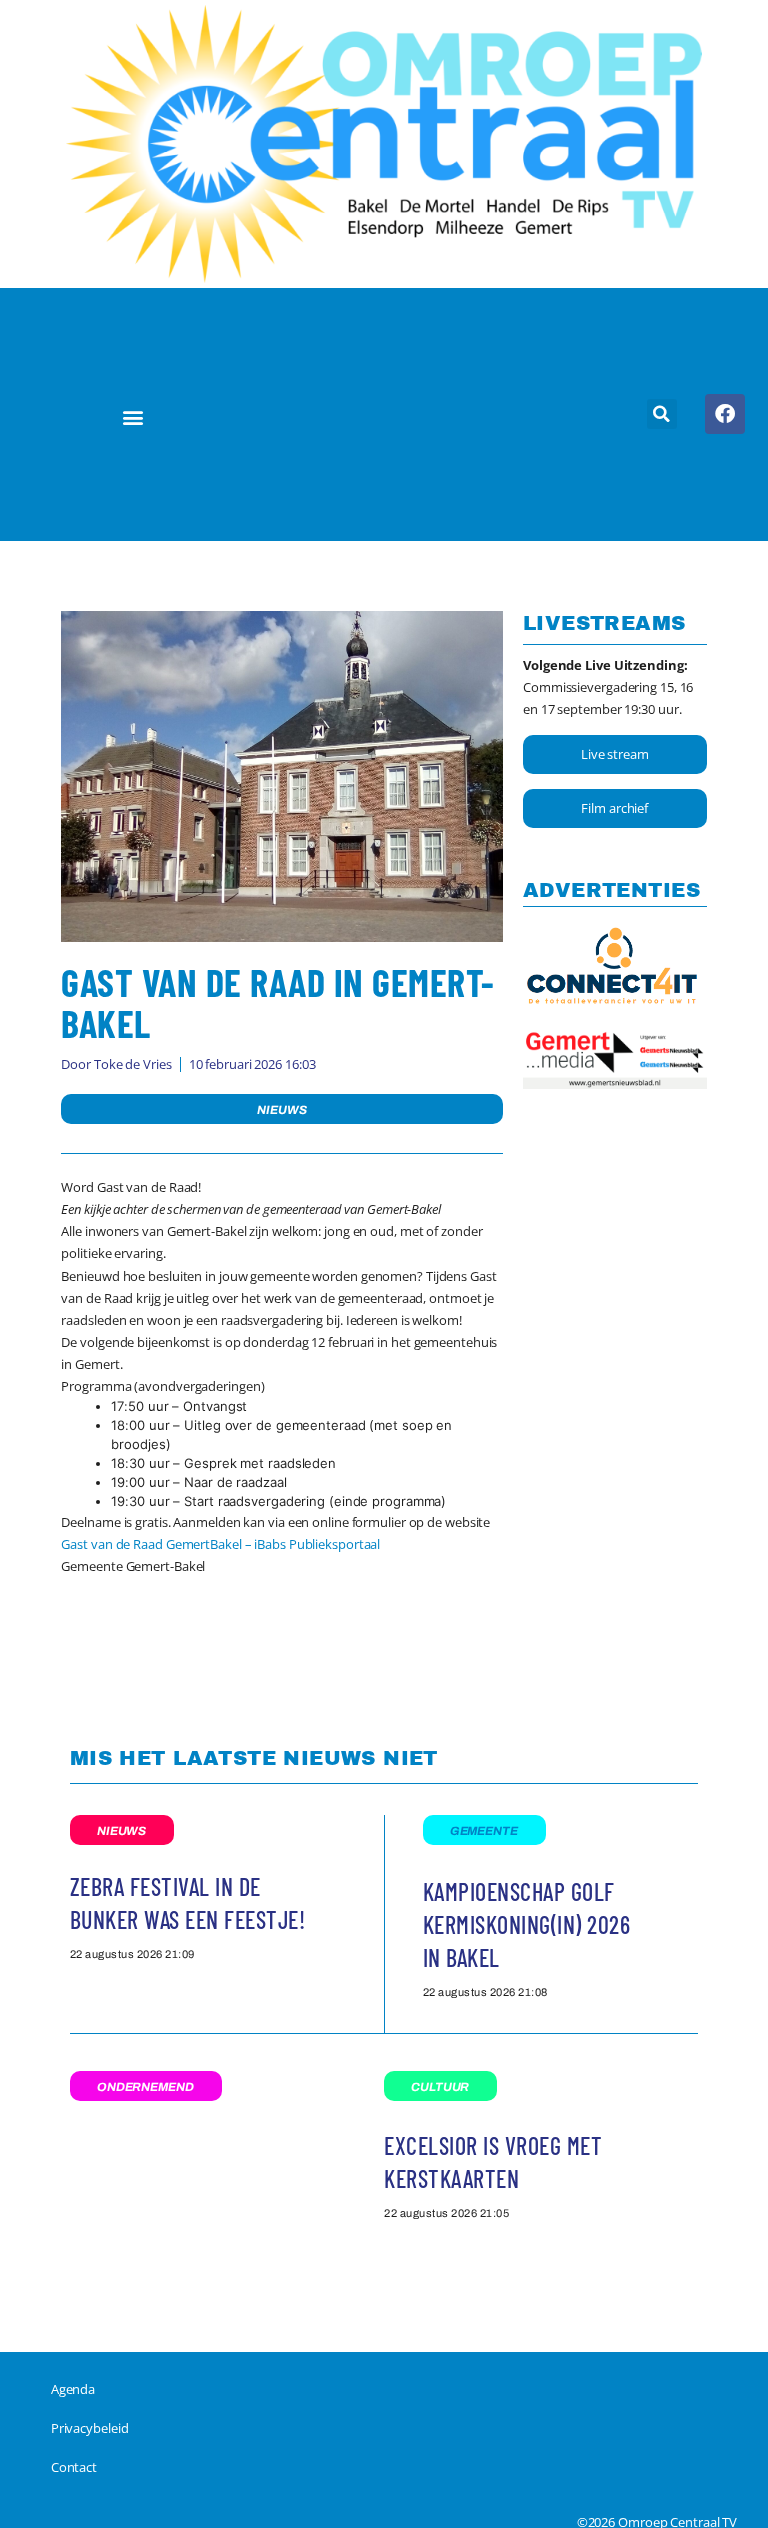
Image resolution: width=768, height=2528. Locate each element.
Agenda (73, 2389)
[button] (132, 416)
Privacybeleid (90, 2428)
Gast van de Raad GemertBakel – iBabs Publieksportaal (220, 1544)
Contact (74, 2467)
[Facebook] (725, 414)
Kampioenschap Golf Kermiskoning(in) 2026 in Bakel (527, 1924)
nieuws (281, 1110)
